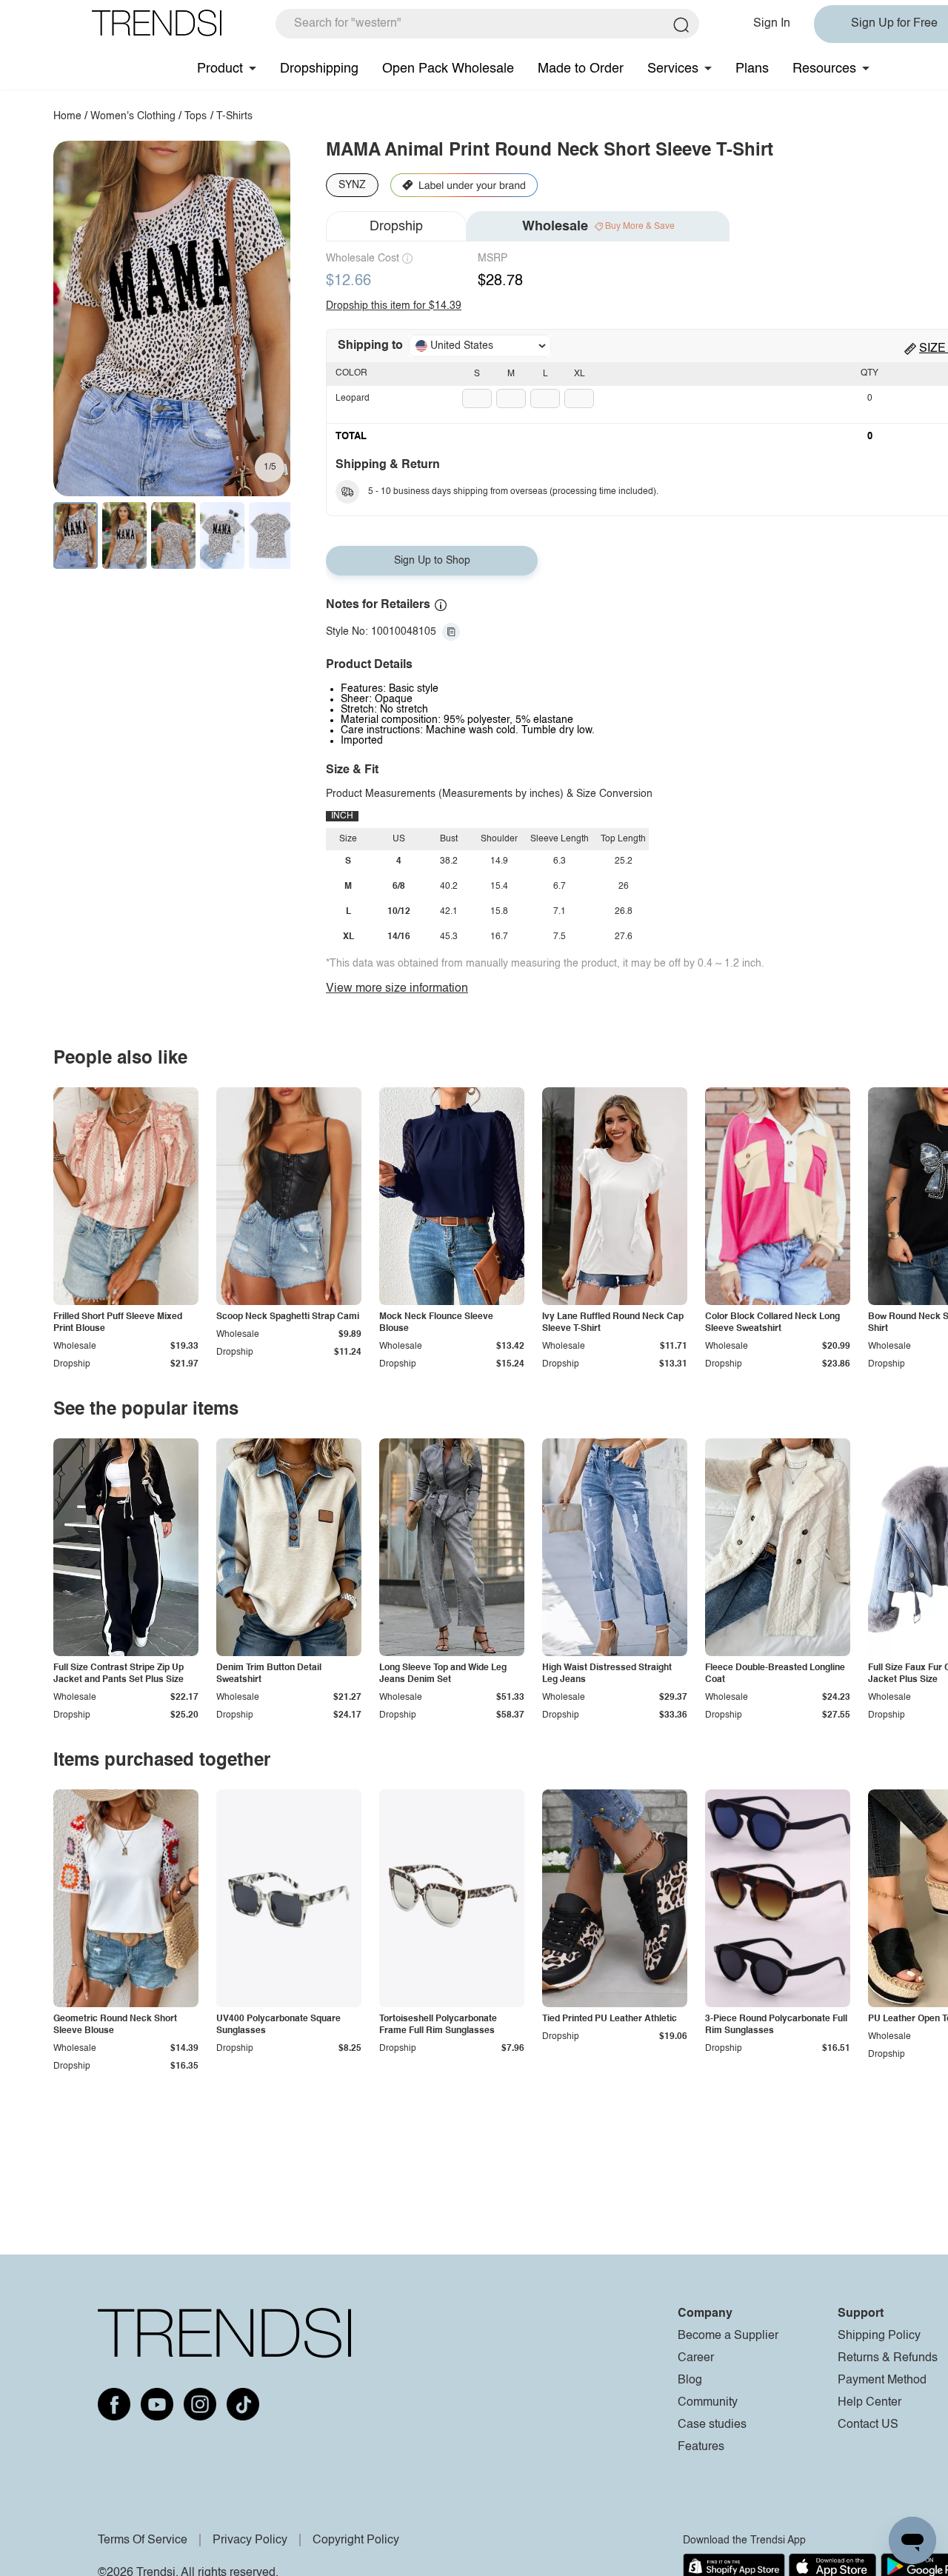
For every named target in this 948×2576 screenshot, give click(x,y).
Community (708, 2403)
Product (220, 69)
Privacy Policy (250, 2540)
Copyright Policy (356, 2540)
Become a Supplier (728, 2336)
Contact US (868, 2425)
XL (580, 374)
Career (696, 2358)
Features (701, 2447)
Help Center (869, 2403)
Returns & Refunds (888, 2358)
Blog (690, 2380)
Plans (752, 69)
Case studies (712, 2425)
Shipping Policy (879, 2336)
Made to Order (581, 69)
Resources (824, 69)
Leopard (353, 398)
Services (673, 69)
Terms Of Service (143, 2540)
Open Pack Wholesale (448, 69)
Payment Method (882, 2380)
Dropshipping (319, 69)
